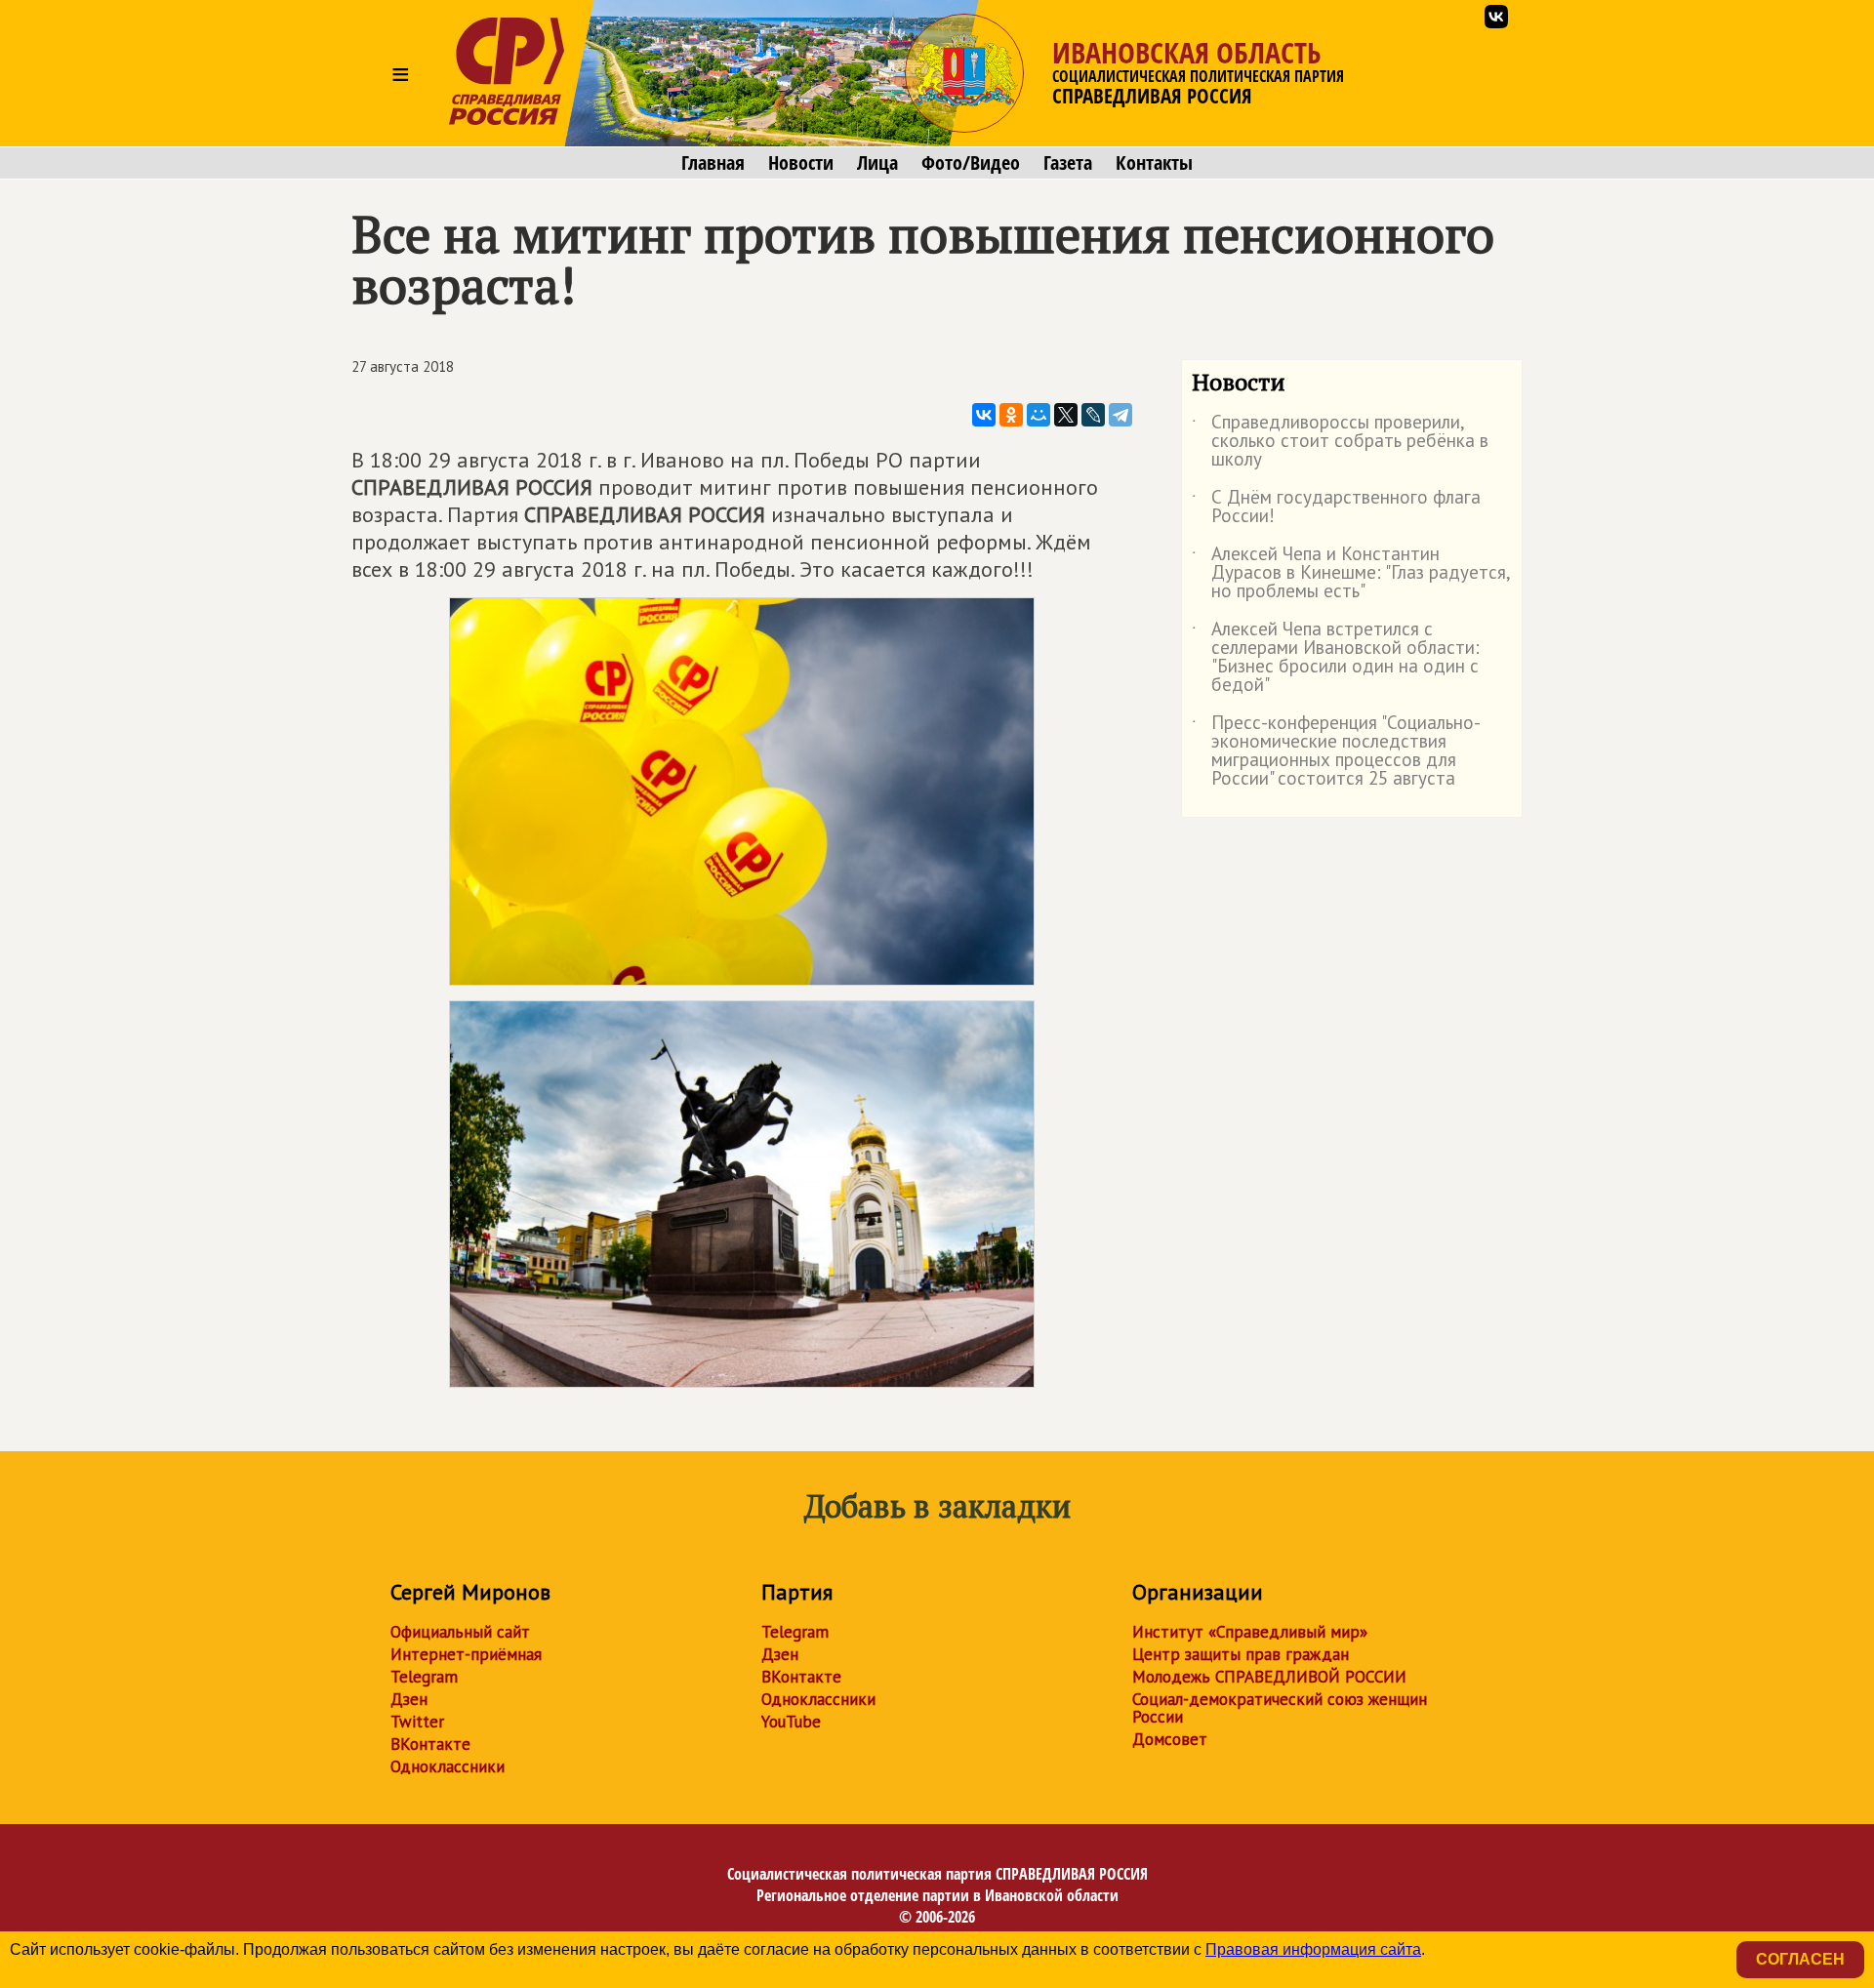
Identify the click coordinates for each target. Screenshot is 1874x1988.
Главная (713, 163)
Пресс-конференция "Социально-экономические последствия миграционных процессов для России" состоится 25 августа (1336, 751)
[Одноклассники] (1011, 415)
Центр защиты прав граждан (1241, 1654)
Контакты (1154, 163)
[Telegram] (1120, 415)
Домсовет (1170, 1739)
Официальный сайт (460, 1632)
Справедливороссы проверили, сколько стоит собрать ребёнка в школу (1340, 442)
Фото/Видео (971, 163)
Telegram (424, 1677)
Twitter (417, 1722)
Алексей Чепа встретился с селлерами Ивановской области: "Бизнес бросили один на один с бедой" (1336, 658)
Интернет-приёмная (466, 1654)
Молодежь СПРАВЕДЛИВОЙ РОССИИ (1269, 1677)
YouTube (791, 1722)
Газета (1068, 163)
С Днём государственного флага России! (1336, 507)
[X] (1066, 415)
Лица (877, 163)
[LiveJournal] (1093, 415)
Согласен (1800, 1959)
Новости (801, 163)
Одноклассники (448, 1766)
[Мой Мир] (1039, 415)
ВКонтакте (430, 1744)
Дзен (409, 1699)
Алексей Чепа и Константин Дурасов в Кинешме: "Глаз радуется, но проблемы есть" (1351, 573)
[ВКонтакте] (984, 415)
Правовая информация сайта (1313, 1949)
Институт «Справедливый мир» (1250, 1632)
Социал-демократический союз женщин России (1280, 1708)
